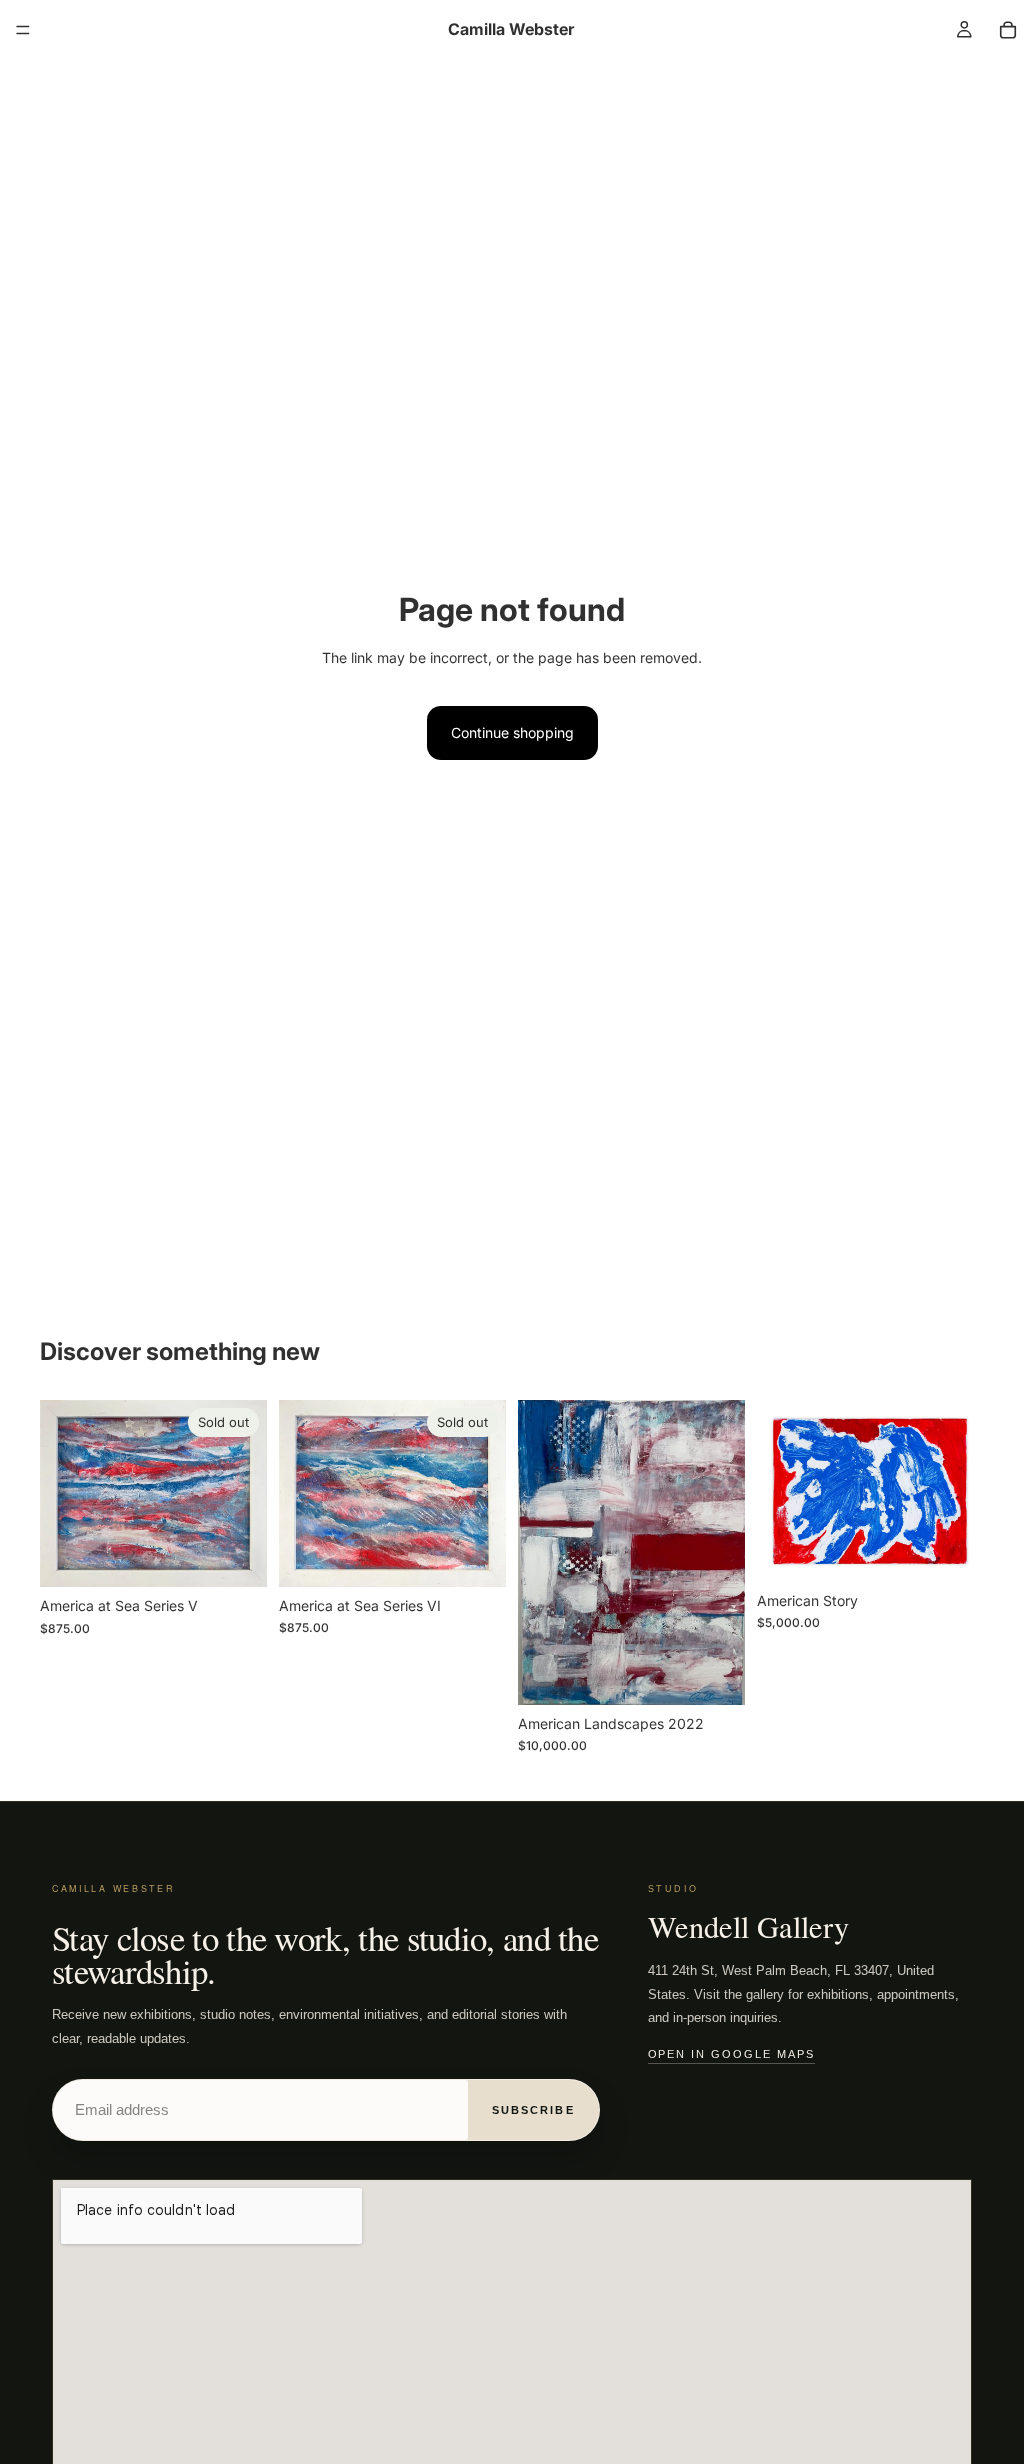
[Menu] (23, 30)
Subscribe (533, 2110)
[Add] (714, 1674)
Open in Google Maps (731, 2054)
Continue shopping (512, 732)
